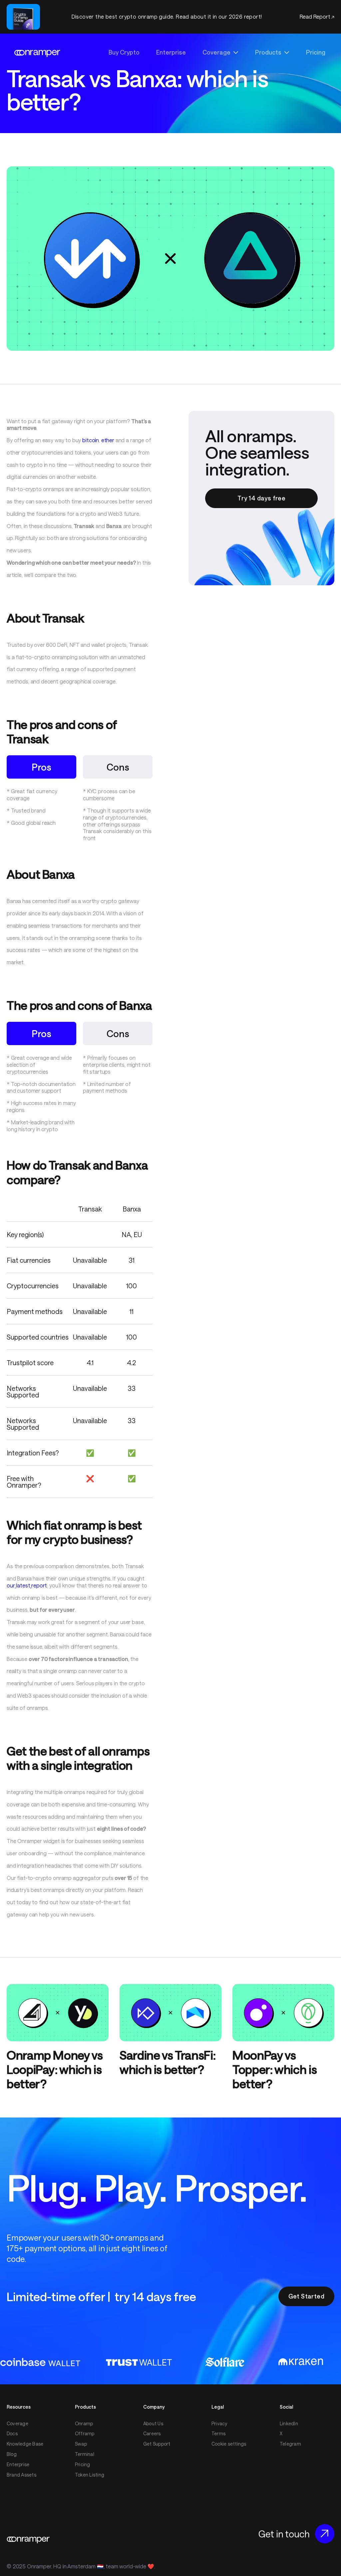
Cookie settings (229, 2444)
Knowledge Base (25, 2444)
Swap (81, 2444)
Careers (152, 2434)
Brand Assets (21, 2475)
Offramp (85, 2434)
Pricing (83, 2465)
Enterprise (18, 2465)
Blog (12, 2454)
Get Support (157, 2444)
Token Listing (90, 2475)
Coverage (17, 2424)
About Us (153, 2424)
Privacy (219, 2424)
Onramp (84, 2424)
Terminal (85, 2454)
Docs (12, 2434)
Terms (218, 2434)
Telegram (290, 2444)
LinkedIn (289, 2424)
